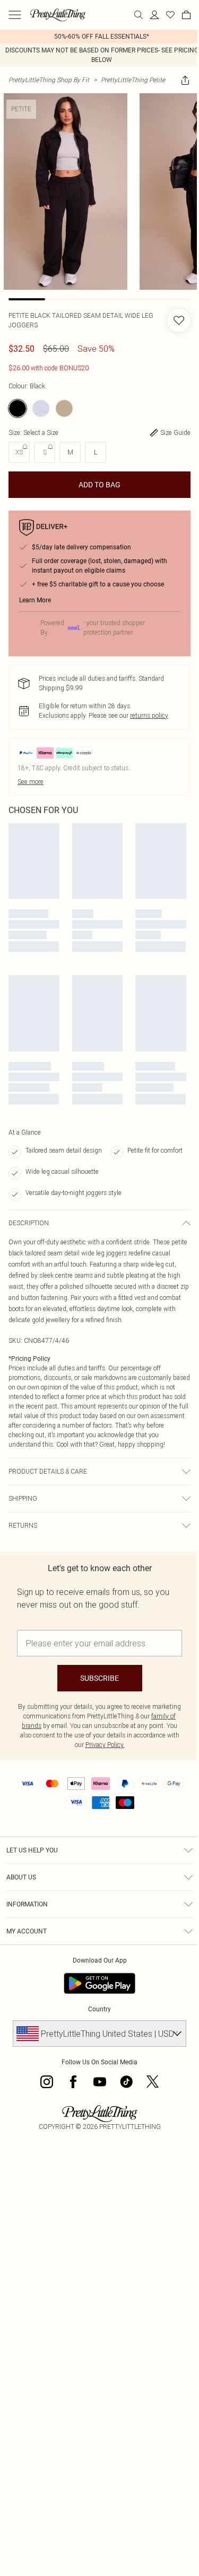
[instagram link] (47, 2082)
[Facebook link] (73, 2082)
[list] (99, 37)
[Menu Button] (15, 15)
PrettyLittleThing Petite (133, 80)
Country (99, 2009)
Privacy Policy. (105, 1745)
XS (19, 452)
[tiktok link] (126, 2082)
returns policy (149, 715)
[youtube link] (100, 2082)
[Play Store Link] (99, 1983)
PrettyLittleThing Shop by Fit (49, 80)
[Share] (185, 80)
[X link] (153, 2082)
